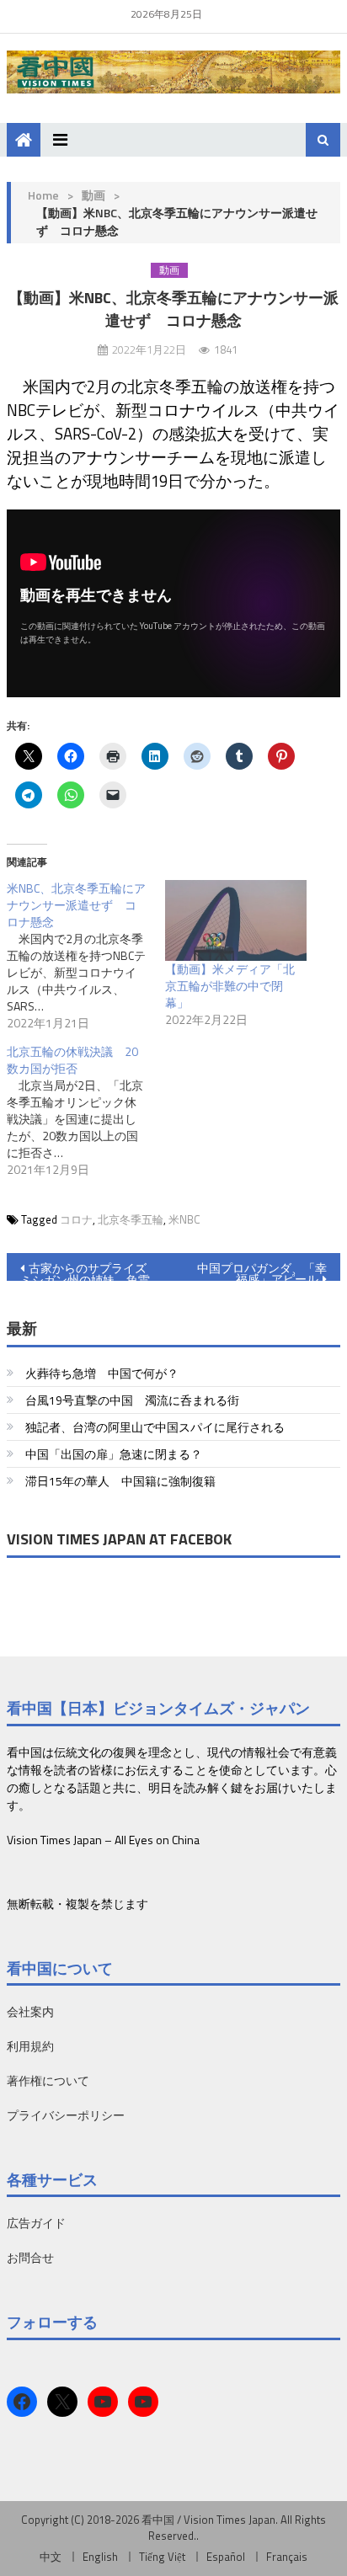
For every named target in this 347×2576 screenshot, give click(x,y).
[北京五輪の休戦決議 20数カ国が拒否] (86, 1111)
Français (287, 2557)
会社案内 (30, 2011)
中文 (51, 2557)
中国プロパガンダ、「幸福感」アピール (262, 1270)
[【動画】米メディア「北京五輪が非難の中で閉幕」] (236, 920)
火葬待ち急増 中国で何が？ (102, 1373)
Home (43, 195)
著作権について (48, 2080)
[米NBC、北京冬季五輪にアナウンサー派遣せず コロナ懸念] (86, 956)
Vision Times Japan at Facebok (119, 1539)
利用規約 (30, 2046)
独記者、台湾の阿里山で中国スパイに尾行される (155, 1427)
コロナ (76, 1219)
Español (226, 2557)
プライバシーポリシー (66, 2115)
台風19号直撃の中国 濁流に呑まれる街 (132, 1400)
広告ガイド (36, 2223)
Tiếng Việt (162, 2557)
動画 (93, 195)
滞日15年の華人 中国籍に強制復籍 (120, 1481)
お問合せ (30, 2257)
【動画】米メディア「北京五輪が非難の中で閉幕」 (230, 986)
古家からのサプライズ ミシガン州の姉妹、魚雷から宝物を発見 (85, 1270)
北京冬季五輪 (131, 1219)
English (100, 2557)
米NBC (184, 1219)
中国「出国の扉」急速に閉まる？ (114, 1454)
